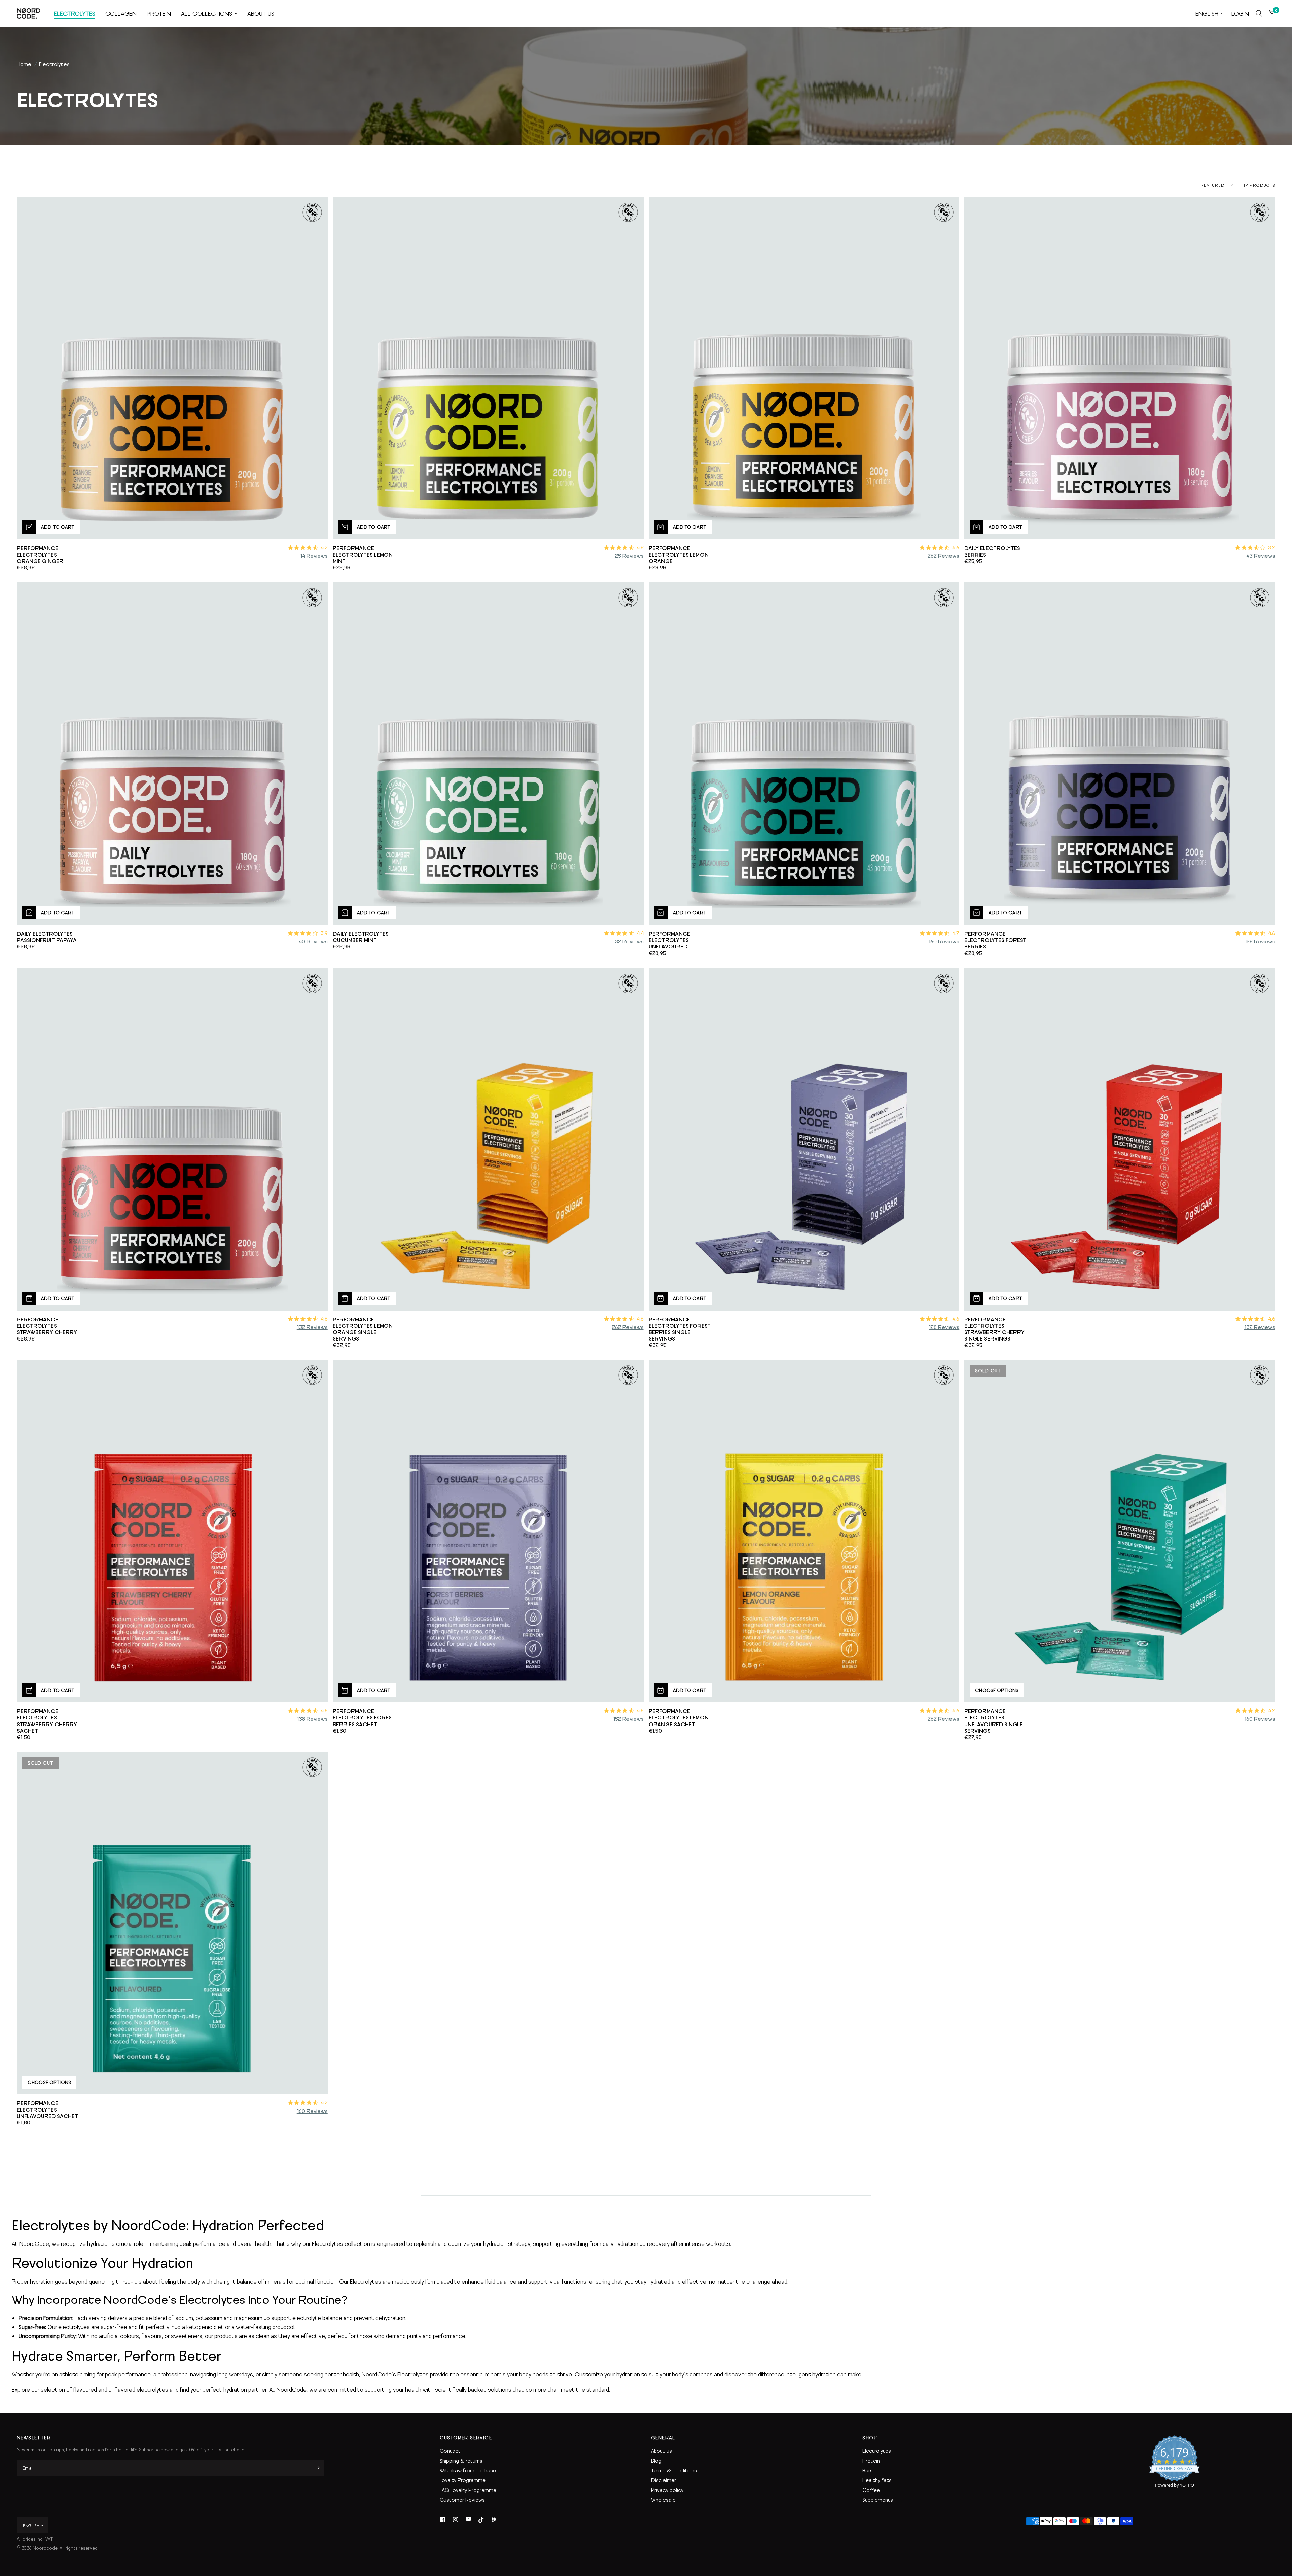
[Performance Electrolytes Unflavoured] (804, 754)
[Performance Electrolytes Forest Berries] (1120, 754)
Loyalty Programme (463, 2480)
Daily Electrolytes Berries (992, 554)
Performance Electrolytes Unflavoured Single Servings (994, 1724)
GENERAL (663, 2438)
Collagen (121, 13)
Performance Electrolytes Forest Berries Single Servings (680, 1332)
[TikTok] (481, 2520)
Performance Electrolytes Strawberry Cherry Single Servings (994, 1332)
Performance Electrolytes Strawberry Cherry (47, 1329)
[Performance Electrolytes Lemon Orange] (804, 368)
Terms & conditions (674, 2470)
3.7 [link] (1271, 547)
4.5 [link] (640, 547)
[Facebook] (443, 2520)
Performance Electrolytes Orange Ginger (40, 558)
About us (261, 13)
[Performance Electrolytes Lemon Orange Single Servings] (488, 1139)
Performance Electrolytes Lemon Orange (679, 558)
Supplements (878, 2500)
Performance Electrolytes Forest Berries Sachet (364, 1721)
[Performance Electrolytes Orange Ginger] (172, 368)
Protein (159, 13)
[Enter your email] (317, 2468)
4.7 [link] (324, 547)
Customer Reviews (462, 2500)
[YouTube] (468, 2520)
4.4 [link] (640, 933)
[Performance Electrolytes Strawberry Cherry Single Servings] (1120, 1139)
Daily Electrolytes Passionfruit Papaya (47, 940)
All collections (207, 13)
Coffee (871, 2490)
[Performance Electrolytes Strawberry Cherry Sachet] (172, 1531)
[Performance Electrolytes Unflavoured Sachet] (172, 1923)
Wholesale (663, 2500)
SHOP (870, 2438)
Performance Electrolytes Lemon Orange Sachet (679, 1721)
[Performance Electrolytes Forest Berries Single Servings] (804, 1139)
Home (24, 64)
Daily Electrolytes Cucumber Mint (361, 940)
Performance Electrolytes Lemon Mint (363, 558)
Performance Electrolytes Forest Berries (995, 943)
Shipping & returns (461, 2461)
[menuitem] (75, 14)
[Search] (1259, 13)
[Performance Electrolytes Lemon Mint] (488, 368)
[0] (1270, 13)
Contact (450, 2451)
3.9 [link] (324, 933)
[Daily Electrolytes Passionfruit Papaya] (172, 754)
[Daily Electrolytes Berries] (1120, 368)
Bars (868, 2470)
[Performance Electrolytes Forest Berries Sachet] (488, 1531)
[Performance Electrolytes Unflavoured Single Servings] (1120, 1531)
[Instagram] (456, 2520)
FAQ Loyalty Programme (468, 2490)
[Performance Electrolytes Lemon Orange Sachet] (804, 1531)
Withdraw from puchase (468, 2470)
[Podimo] (494, 2520)
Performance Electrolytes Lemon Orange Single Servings (363, 1332)
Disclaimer (663, 2480)
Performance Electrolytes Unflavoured (669, 943)
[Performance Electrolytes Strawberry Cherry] (172, 1139)
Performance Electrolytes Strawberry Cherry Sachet (47, 1724)
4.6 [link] (956, 547)
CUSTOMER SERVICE (466, 2438)
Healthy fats (877, 2480)
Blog (656, 2461)
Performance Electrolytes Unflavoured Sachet (47, 2113)
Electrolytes (75, 13)
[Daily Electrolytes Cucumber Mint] (488, 754)
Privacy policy (667, 2490)
